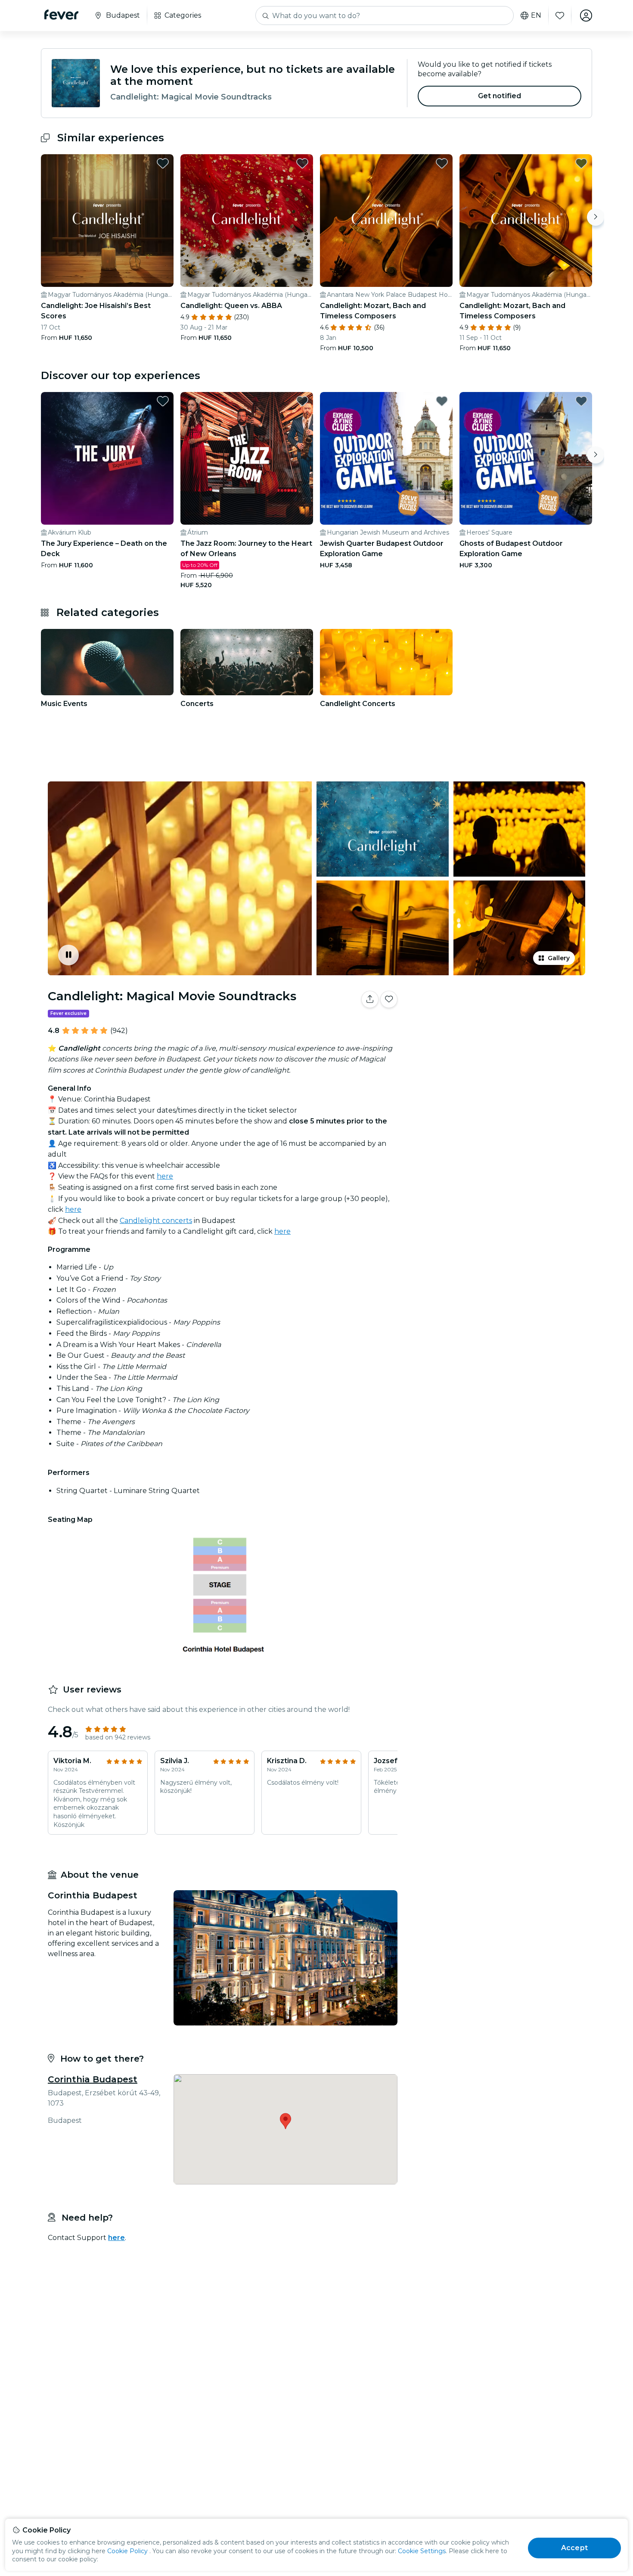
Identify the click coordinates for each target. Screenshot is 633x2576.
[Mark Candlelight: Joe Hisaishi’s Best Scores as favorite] (163, 163)
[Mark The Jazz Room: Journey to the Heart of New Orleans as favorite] (302, 401)
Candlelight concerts (156, 1221)
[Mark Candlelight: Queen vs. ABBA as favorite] (302, 163)
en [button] (536, 16)
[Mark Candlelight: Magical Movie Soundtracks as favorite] (389, 999)
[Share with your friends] (370, 999)
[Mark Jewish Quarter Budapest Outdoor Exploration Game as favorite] (442, 401)
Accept (574, 2548)
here (165, 1176)
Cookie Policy (127, 2551)
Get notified (500, 96)
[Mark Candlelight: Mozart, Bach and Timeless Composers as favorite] (442, 163)
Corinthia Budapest (93, 2079)
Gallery (559, 958)
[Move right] (596, 217)
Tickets (496, 1026)
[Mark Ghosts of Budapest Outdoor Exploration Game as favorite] (581, 401)
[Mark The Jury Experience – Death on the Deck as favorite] (163, 401)
